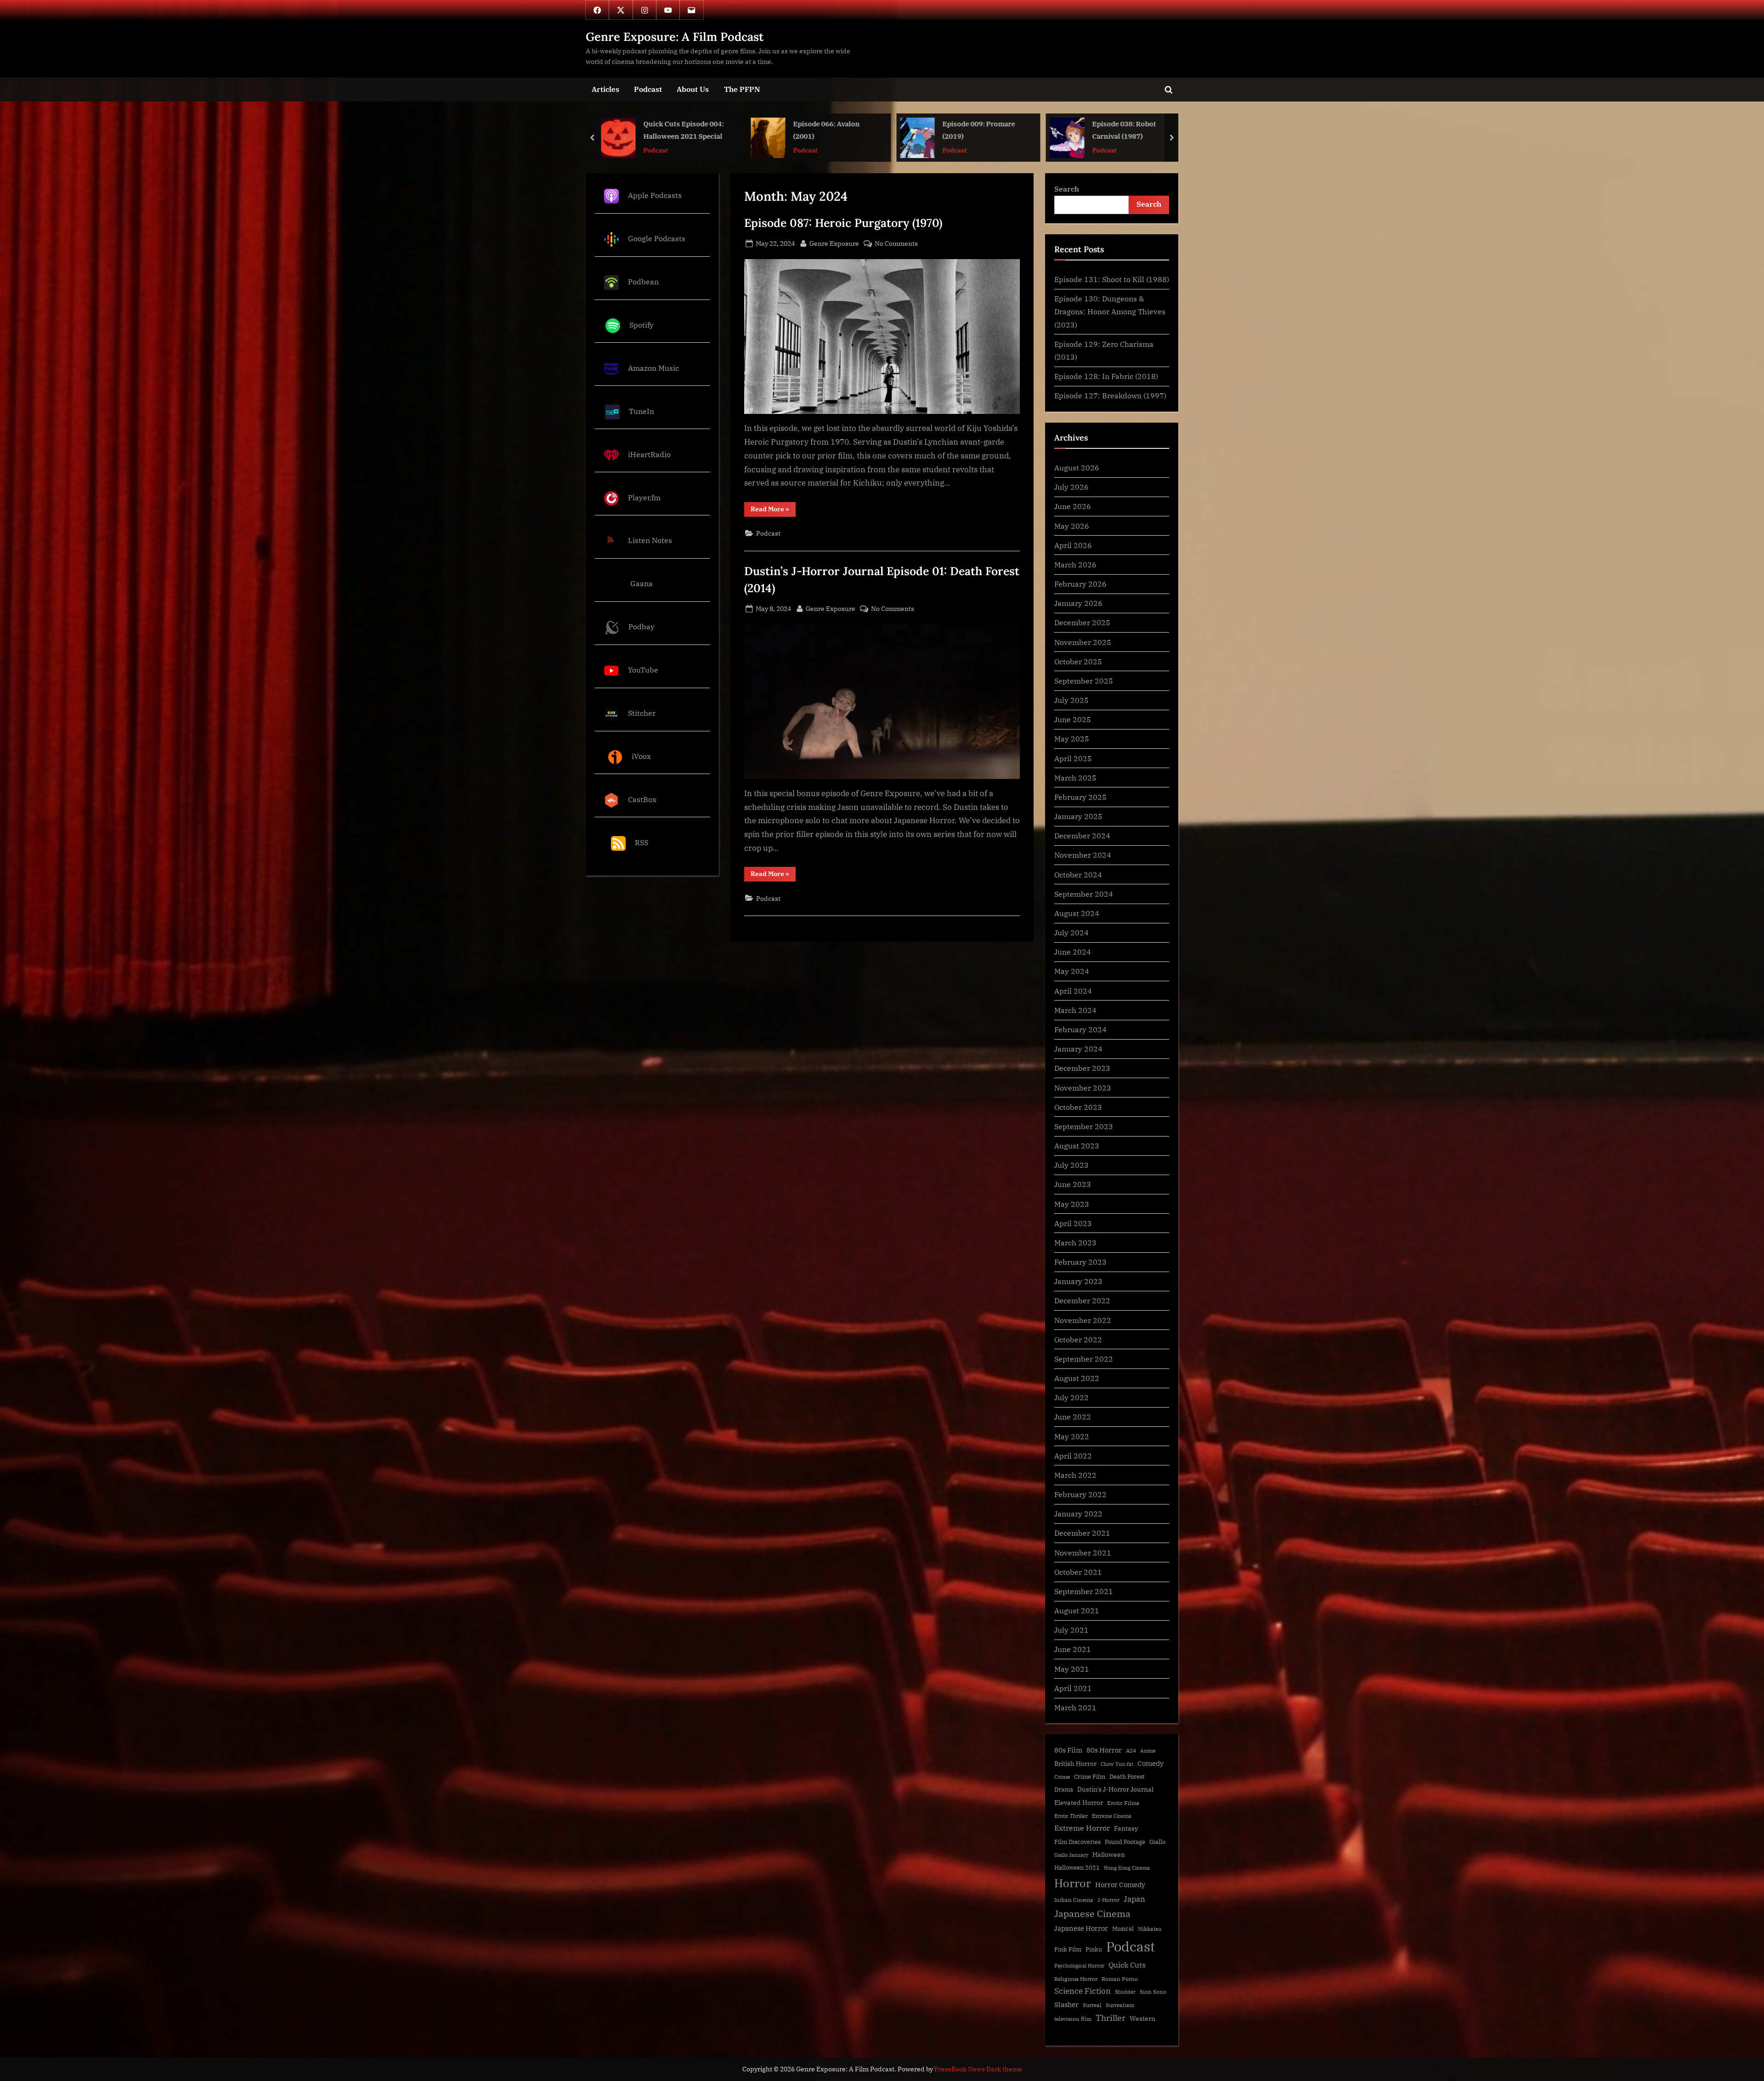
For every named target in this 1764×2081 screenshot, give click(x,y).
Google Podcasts (657, 238)
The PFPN (742, 89)
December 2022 (1082, 1300)
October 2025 (1078, 661)
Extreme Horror (1082, 1828)
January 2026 (1078, 603)
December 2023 (1082, 1068)
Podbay (642, 626)
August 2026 (1077, 467)
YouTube (643, 670)
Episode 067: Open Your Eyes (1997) (1139, 130)
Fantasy (1126, 1828)
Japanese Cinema (1092, 1914)
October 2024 (1078, 874)
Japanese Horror (1081, 1928)
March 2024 (1075, 1010)
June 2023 (1073, 1184)
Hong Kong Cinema (1127, 1868)
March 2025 (1075, 778)
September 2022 (1084, 1359)
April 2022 (1073, 1456)
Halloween (1109, 1854)
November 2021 (1083, 1552)
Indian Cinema (1074, 1900)
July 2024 (1071, 932)
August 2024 (1077, 913)
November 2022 (1083, 1320)
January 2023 (1078, 1281)
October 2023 (1078, 1107)
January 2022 (1078, 1513)
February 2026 (1080, 584)
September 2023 (1084, 1126)
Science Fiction (1083, 1991)
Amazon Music (653, 368)
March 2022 (1075, 1475)
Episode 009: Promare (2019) (687, 130)
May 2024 (1072, 971)
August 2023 (1077, 1145)
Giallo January (1071, 1855)
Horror (1073, 1883)
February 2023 (1080, 1262)
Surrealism (1120, 2005)
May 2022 (1072, 1436)
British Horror (1075, 1764)
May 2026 (1072, 526)
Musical (1123, 1929)
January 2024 (1078, 1049)
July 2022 (1071, 1397)
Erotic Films (1123, 1803)
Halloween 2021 (1077, 1868)
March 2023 (1075, 1242)
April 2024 (1073, 991)
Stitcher (642, 713)
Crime (1062, 1777)
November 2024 (1083, 855)
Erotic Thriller (1071, 1816)
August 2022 (1077, 1378)
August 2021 (1077, 1610)
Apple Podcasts (655, 195)
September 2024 (1084, 894)
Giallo (1157, 1842)
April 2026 (1073, 545)
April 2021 (1073, 1688)
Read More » (773, 511)
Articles (605, 89)
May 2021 (1072, 1669)
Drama (1064, 1790)
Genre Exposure (834, 243)
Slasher (1066, 2005)
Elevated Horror (1079, 1803)
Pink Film (1068, 1949)
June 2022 (1073, 1417)
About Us (693, 89)
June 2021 (1073, 1649)
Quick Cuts (1127, 1965)
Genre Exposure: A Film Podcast (675, 37)
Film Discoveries (1077, 1842)
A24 (1131, 1750)
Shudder (1125, 1992)
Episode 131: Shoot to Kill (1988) (1112, 279)
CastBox (642, 799)
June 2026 (1073, 506)
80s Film (1068, 1750)
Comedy (1151, 1763)
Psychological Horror (1079, 1966)
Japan (1134, 1899)
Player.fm (644, 497)
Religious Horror (1076, 1979)
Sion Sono (1153, 1992)
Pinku (1094, 1949)
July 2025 (1071, 700)
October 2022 (1078, 1339)
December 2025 (1082, 622)
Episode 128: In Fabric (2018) (1106, 376)
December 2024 (1082, 835)
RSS (642, 842)
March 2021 (1075, 1707)
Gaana (642, 584)
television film (1073, 2019)
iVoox (641, 756)
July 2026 (1071, 487)
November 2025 (1083, 642)
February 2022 (1080, 1494)
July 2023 (1071, 1165)
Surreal (1092, 2005)
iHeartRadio (649, 454)
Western (1142, 2019)
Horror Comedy (1120, 1884)
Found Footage (1125, 1842)
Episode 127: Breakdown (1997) (1110, 395)
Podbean (643, 281)
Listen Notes (650, 540)
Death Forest (1127, 1777)
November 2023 (1083, 1088)
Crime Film (1090, 1777)
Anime (1148, 1751)
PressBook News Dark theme (978, 2069)
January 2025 (1078, 816)
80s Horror (1104, 1750)
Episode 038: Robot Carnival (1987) (833, 130)
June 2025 (1073, 719)
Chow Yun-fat (1117, 1764)
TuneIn (642, 411)
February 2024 (1080, 1029)
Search (1067, 189)
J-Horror (1108, 1900)
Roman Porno (1120, 1979)
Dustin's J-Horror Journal (1115, 1789)
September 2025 (1084, 681)
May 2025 (1072, 738)
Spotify (642, 325)
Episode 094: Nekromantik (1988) (984, 130)
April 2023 (1073, 1223)
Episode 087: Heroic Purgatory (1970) (843, 223)
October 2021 (1078, 1572)
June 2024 (1073, 952)
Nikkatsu (1150, 1929)
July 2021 (1071, 1630)
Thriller (1111, 2018)
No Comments (896, 244)
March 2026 (1075, 564)
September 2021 (1084, 1591)
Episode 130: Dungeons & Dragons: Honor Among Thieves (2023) (1110, 311)
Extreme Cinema (1112, 1816)
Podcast (648, 89)
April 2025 (1073, 758)
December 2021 (1082, 1533)
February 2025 (1080, 797)
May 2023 (1072, 1204)
